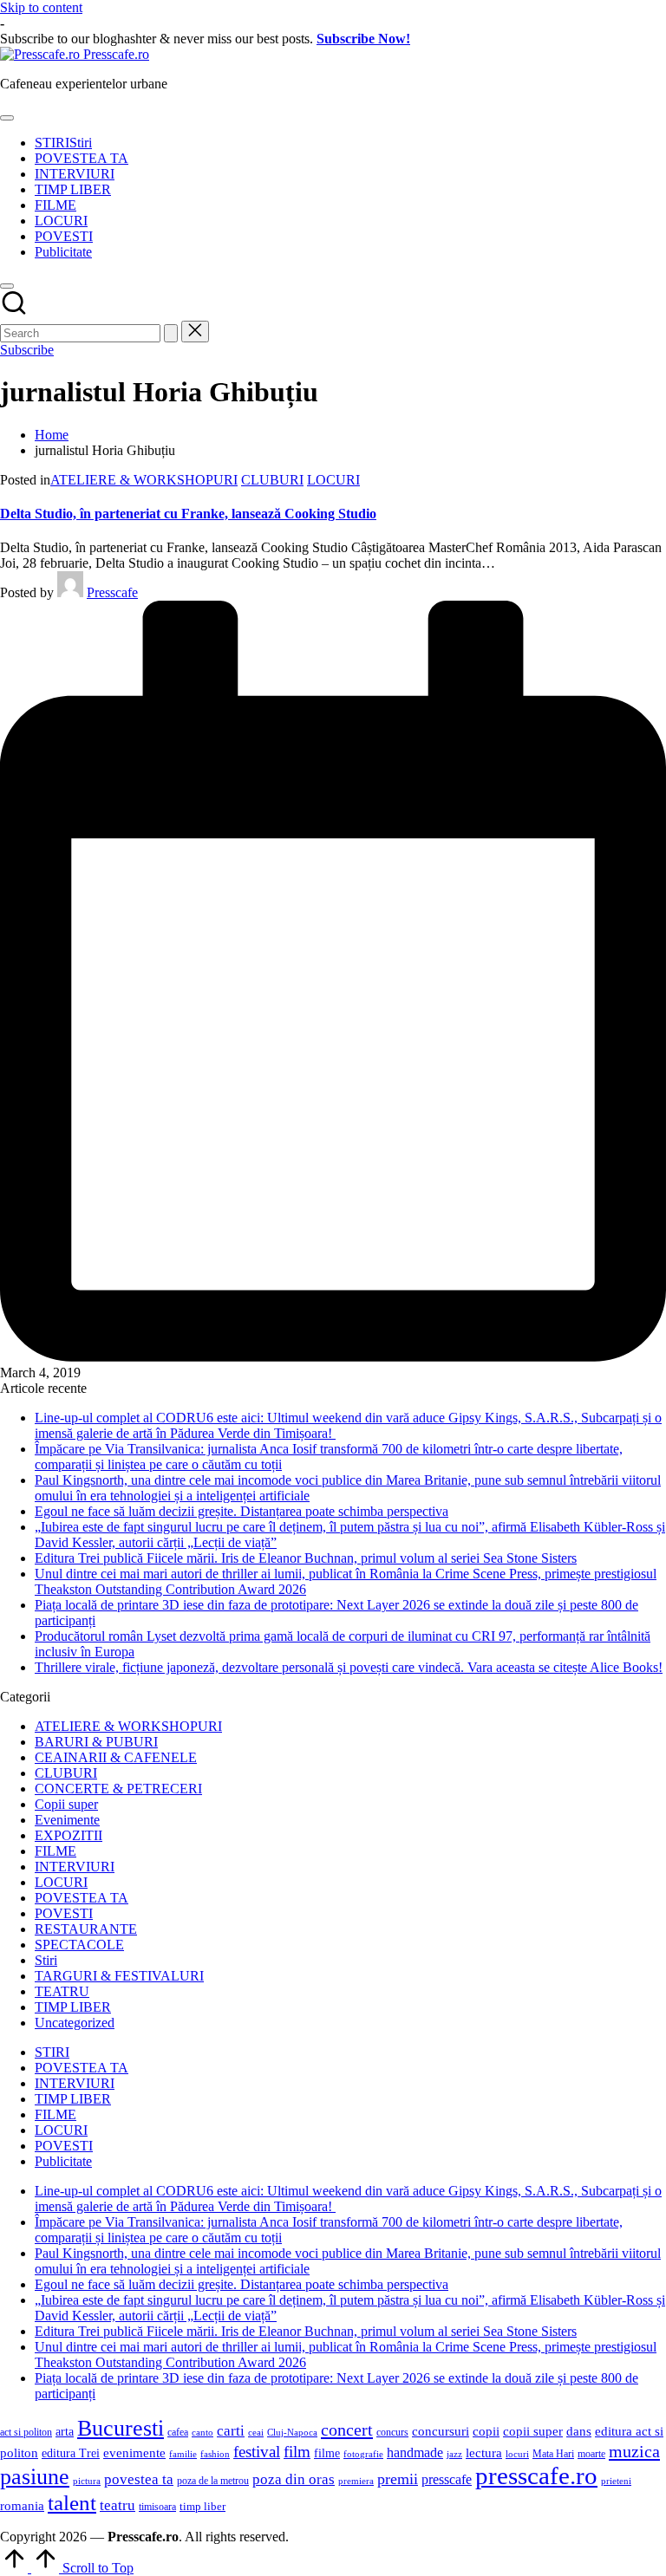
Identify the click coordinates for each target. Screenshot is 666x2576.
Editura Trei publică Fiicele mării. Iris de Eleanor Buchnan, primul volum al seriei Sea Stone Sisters (306, 1558)
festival (257, 2452)
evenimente (134, 2452)
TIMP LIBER (73, 2007)
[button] (171, 333)
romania (22, 2505)
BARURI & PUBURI (96, 1742)
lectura (484, 2453)
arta (65, 2432)
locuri (517, 2454)
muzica (634, 2451)
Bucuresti (121, 2428)
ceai (256, 2433)
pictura (87, 2481)
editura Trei (71, 2453)
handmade (415, 2452)
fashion (215, 2454)
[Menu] (7, 118)
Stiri (46, 1960)
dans (579, 2431)
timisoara (157, 2507)
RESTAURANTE (86, 1929)
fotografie (363, 2454)
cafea (178, 2432)
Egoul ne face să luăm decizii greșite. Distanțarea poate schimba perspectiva (242, 1511)
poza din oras (294, 2479)
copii (486, 2431)
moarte (591, 2454)
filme (327, 2453)
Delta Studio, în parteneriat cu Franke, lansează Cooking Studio (188, 514)
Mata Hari (553, 2454)
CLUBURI (272, 480)
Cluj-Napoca (292, 2433)
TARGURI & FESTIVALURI (119, 1976)
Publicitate (63, 2161)
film (297, 2452)
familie (183, 2454)
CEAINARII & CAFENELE (116, 1757)
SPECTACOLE (79, 1945)
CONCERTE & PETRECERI (118, 1789)
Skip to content (41, 7)
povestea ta (139, 2479)
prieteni (616, 2481)
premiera (356, 2481)
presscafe (447, 2479)
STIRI (52, 2052)
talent (72, 2502)
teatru (118, 2505)
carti (231, 2431)
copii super (533, 2431)
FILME (55, 1851)
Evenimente (67, 1820)
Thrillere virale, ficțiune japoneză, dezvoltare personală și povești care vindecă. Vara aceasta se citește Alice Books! (349, 1667)
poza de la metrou (213, 2481)
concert (347, 2430)
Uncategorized (75, 2023)
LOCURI (333, 480)
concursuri (441, 2431)
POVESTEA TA (82, 1898)
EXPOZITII (69, 1835)
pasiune (35, 2477)
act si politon (26, 2432)
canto (202, 2433)
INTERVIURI (75, 1867)
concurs (392, 2432)
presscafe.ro (536, 2475)
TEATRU (62, 1991)
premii (398, 2479)
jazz (454, 2454)
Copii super (66, 1804)
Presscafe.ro (116, 54)
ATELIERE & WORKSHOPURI (144, 480)
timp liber (202, 2507)
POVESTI (64, 1913)
